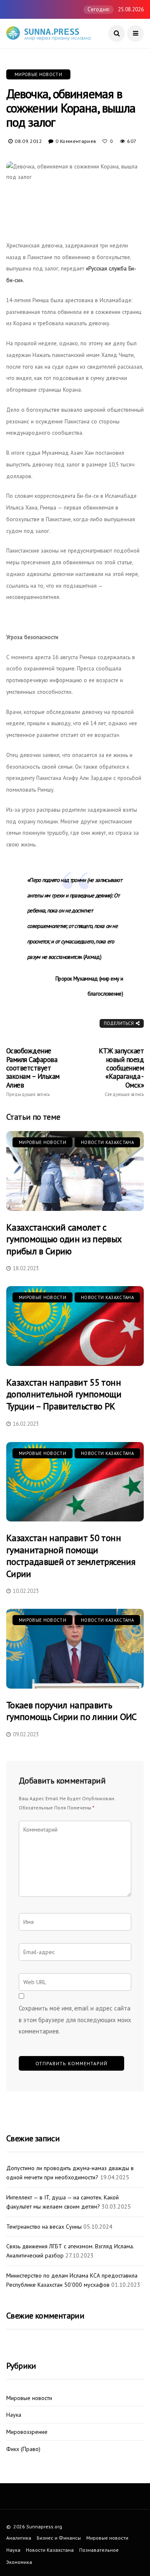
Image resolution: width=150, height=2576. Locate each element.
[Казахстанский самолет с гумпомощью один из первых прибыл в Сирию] (75, 1171)
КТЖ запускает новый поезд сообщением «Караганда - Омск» (121, 1072)
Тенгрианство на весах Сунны (44, 2227)
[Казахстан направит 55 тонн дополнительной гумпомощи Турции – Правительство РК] (75, 1326)
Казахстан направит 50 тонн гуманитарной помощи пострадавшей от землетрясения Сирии (71, 1556)
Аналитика (19, 2538)
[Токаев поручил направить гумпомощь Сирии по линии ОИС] (75, 1649)
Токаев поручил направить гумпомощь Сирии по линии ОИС (71, 1711)
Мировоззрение (27, 2432)
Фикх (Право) (23, 2449)
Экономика (19, 2562)
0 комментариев (76, 141)
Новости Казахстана (107, 1142)
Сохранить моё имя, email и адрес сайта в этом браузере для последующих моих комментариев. (75, 2020)
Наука (14, 2415)
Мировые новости (38, 74)
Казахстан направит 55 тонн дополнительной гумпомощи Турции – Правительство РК (64, 1394)
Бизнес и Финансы (59, 2538)
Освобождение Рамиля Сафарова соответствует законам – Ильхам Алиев (33, 1072)
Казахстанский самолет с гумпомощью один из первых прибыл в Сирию (64, 1239)
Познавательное (99, 2550)
